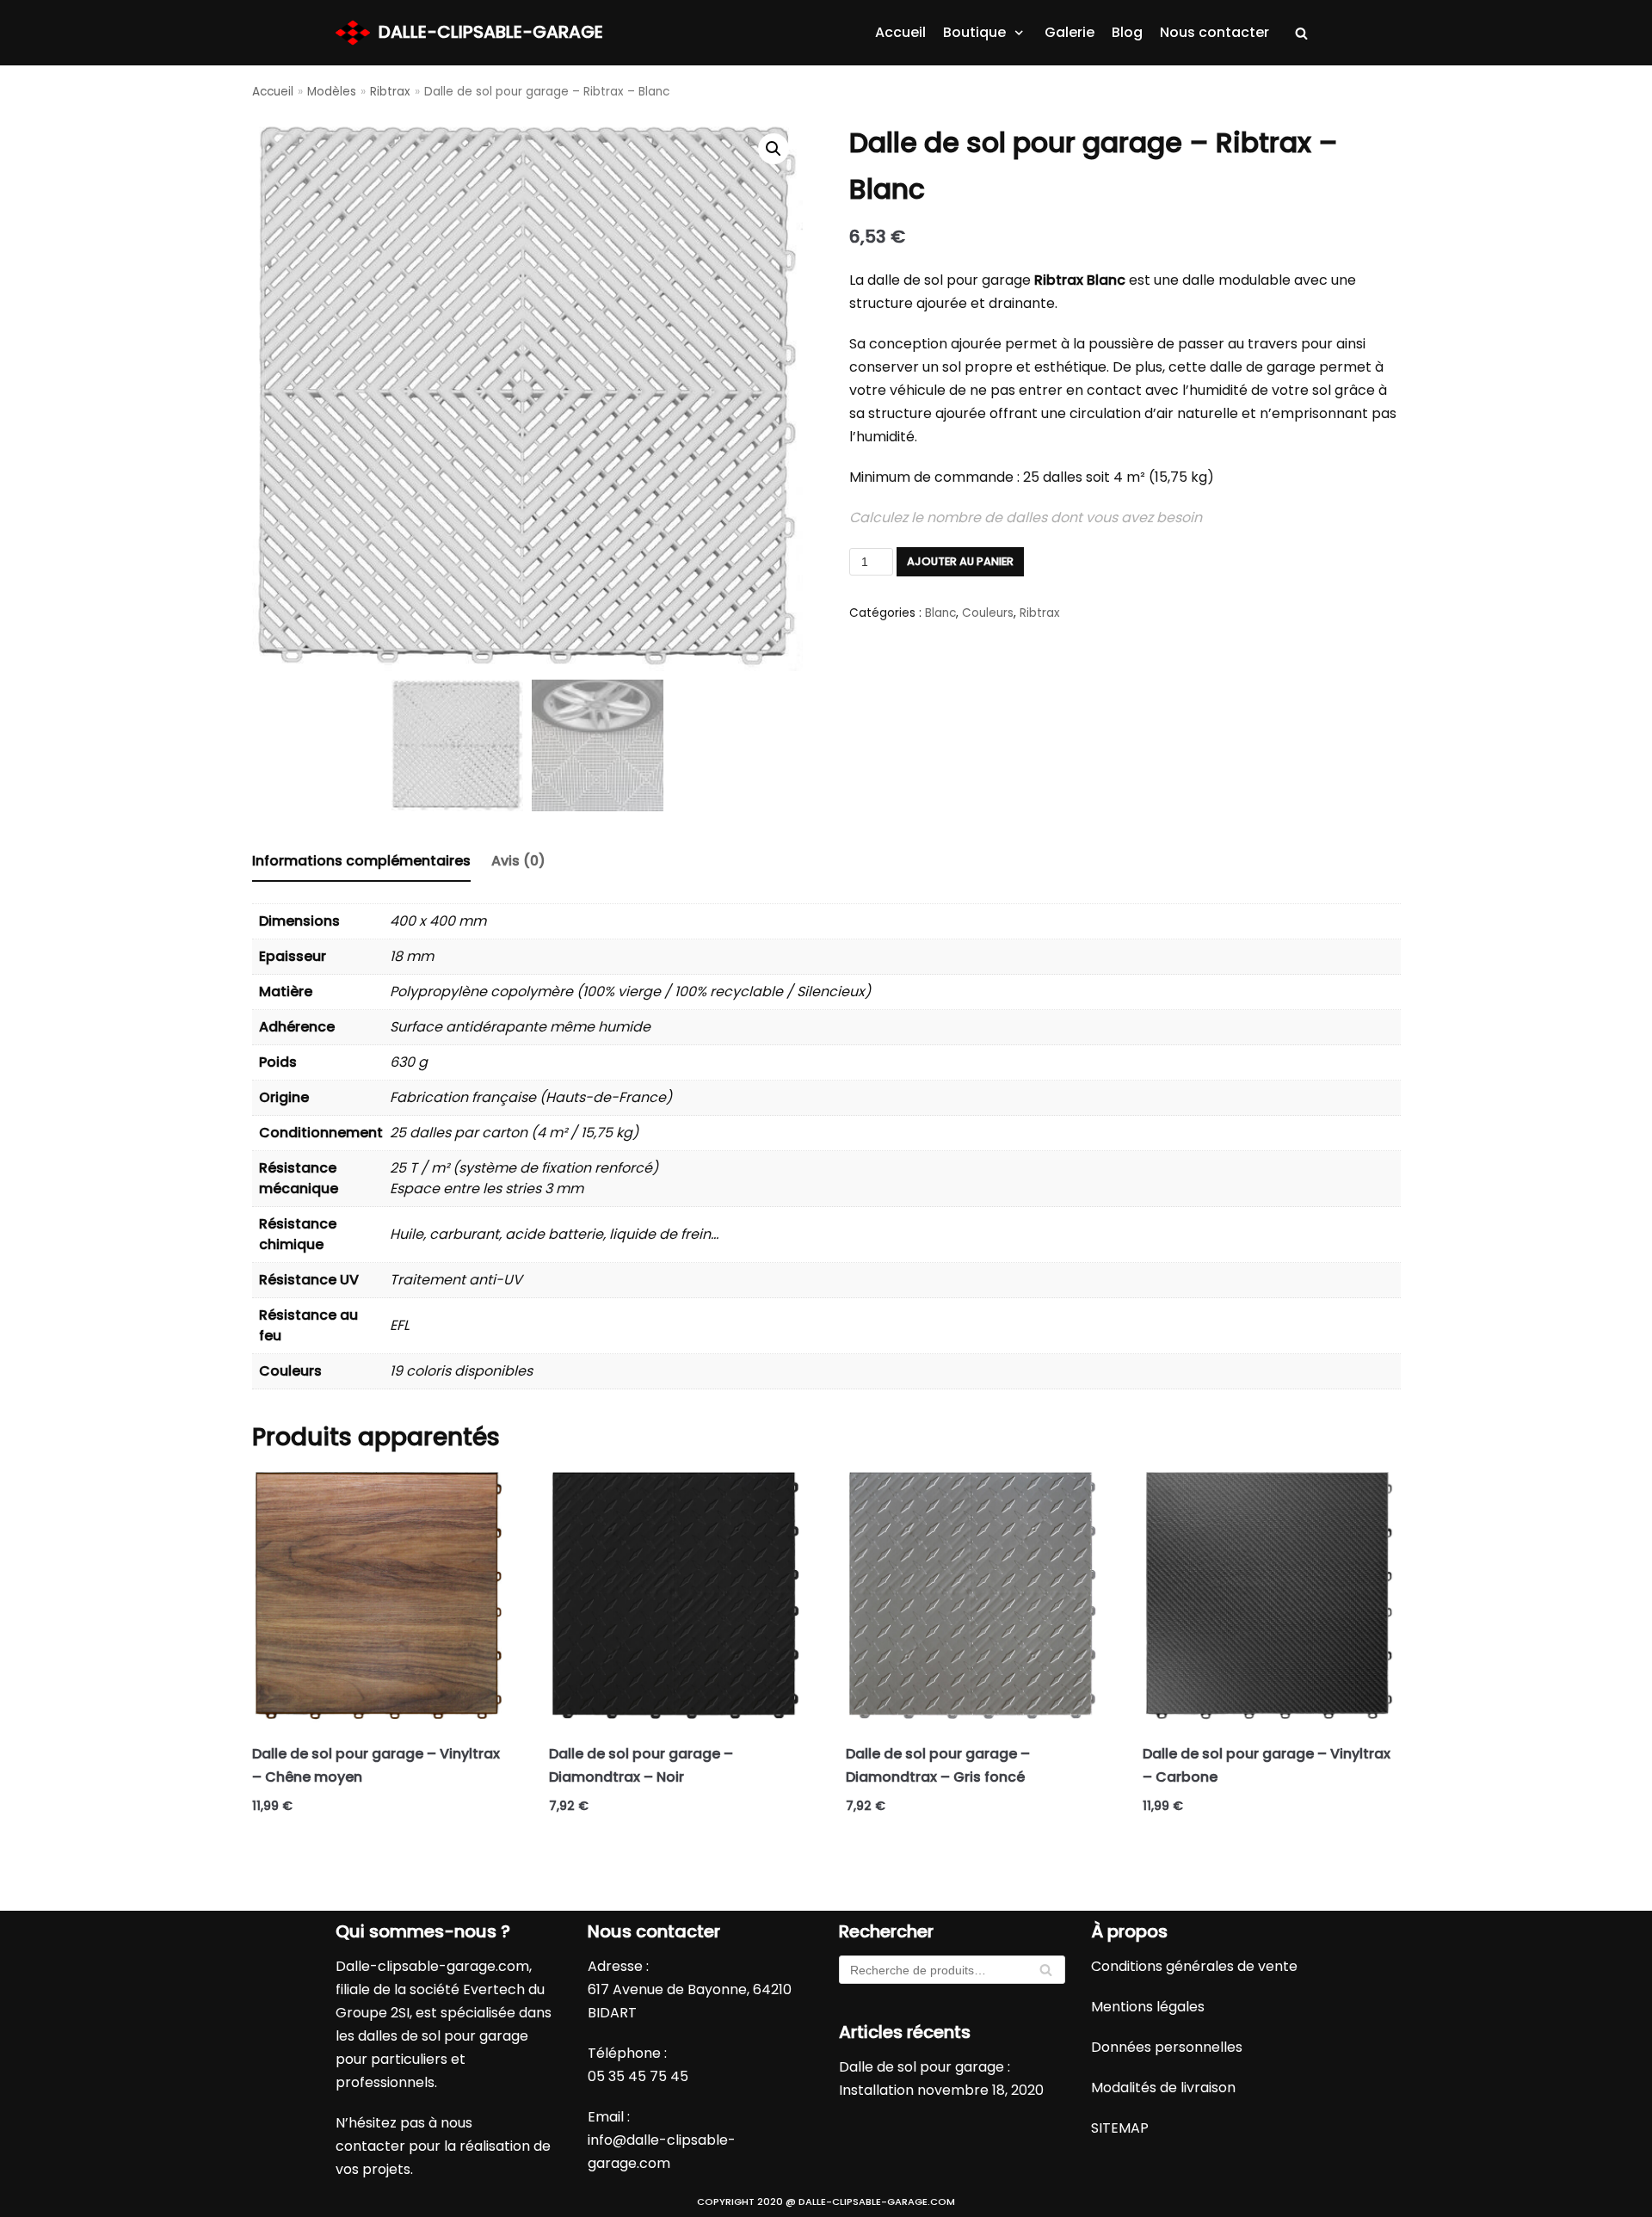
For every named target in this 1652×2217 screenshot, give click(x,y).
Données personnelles (1167, 2047)
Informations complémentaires (361, 861)
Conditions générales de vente (1194, 1966)
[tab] (361, 862)
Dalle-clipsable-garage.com (432, 1966)
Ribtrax (390, 92)
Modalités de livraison (1163, 2088)
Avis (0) (518, 861)
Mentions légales (1148, 2007)
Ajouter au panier (960, 561)
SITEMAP (1120, 2128)
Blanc (940, 613)
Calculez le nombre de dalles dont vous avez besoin (1026, 517)
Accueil (900, 32)
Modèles (332, 92)
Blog (1127, 32)
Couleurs (988, 613)
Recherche (1046, 1974)
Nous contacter (1214, 32)
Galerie (1069, 32)
